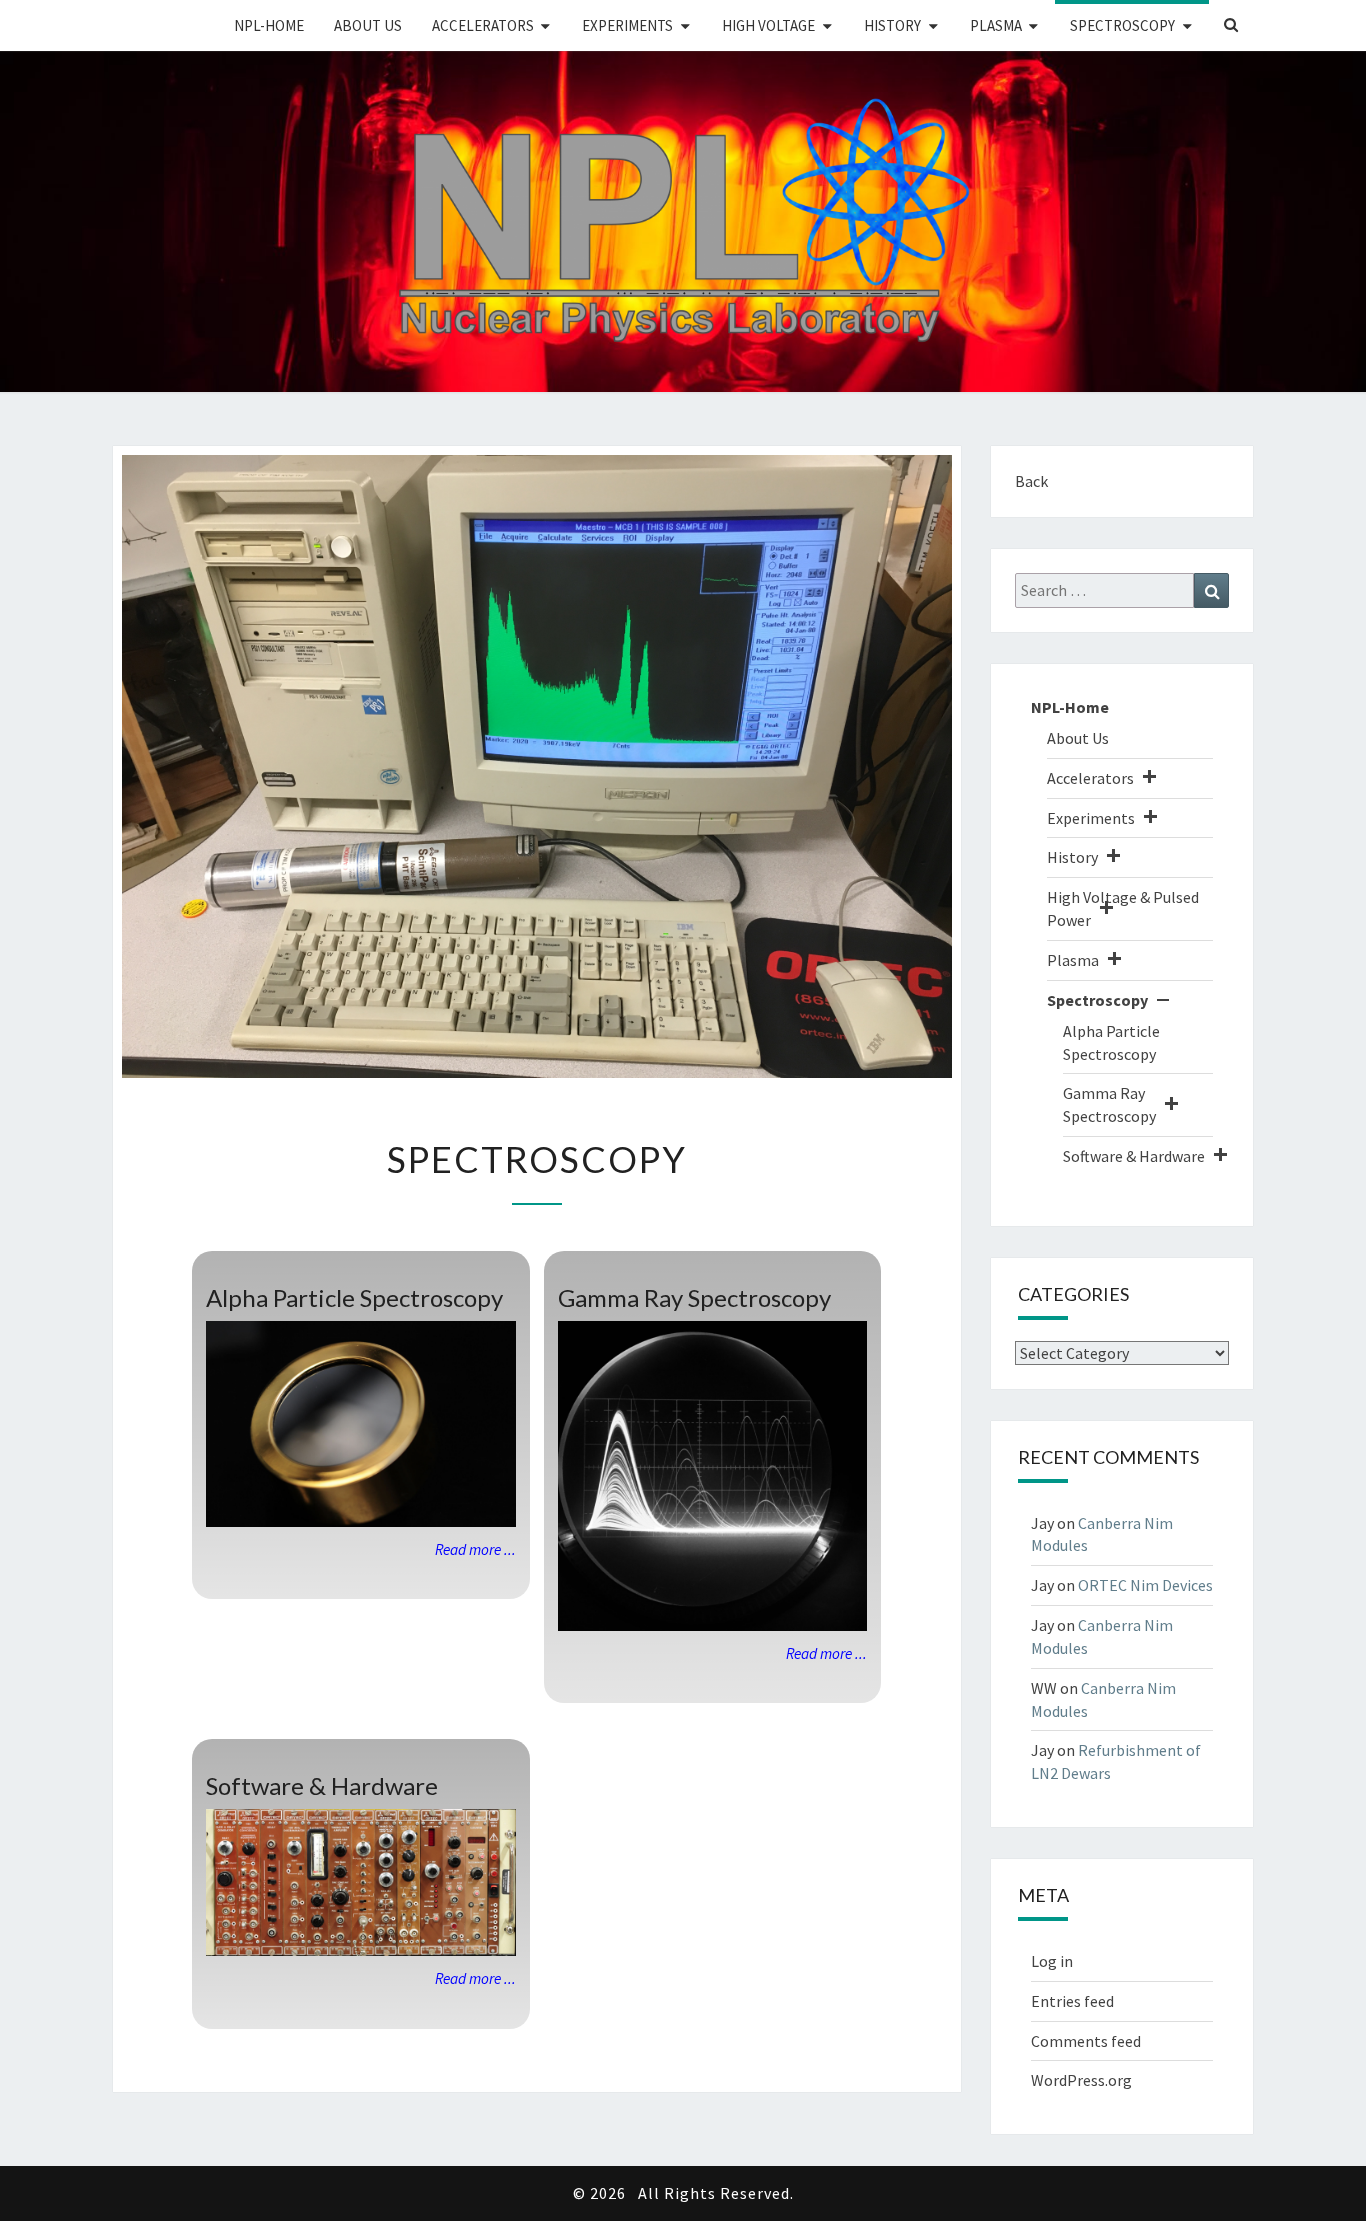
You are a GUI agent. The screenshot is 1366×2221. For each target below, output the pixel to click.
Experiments (627, 25)
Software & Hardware (322, 1785)
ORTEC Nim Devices (1145, 1585)
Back (1031, 481)
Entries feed (1072, 2001)
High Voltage (768, 25)
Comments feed (1086, 2041)
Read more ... (475, 1549)
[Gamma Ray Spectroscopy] (713, 1476)
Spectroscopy (1122, 25)
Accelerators (483, 25)
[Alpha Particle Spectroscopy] (361, 1424)
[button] (1149, 778)
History (892, 25)
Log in (1052, 1961)
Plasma (996, 25)
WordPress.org (1081, 2080)
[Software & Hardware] (361, 1883)
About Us (368, 25)
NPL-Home (269, 25)
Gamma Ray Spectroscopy (694, 1297)
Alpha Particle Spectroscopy (354, 1297)
